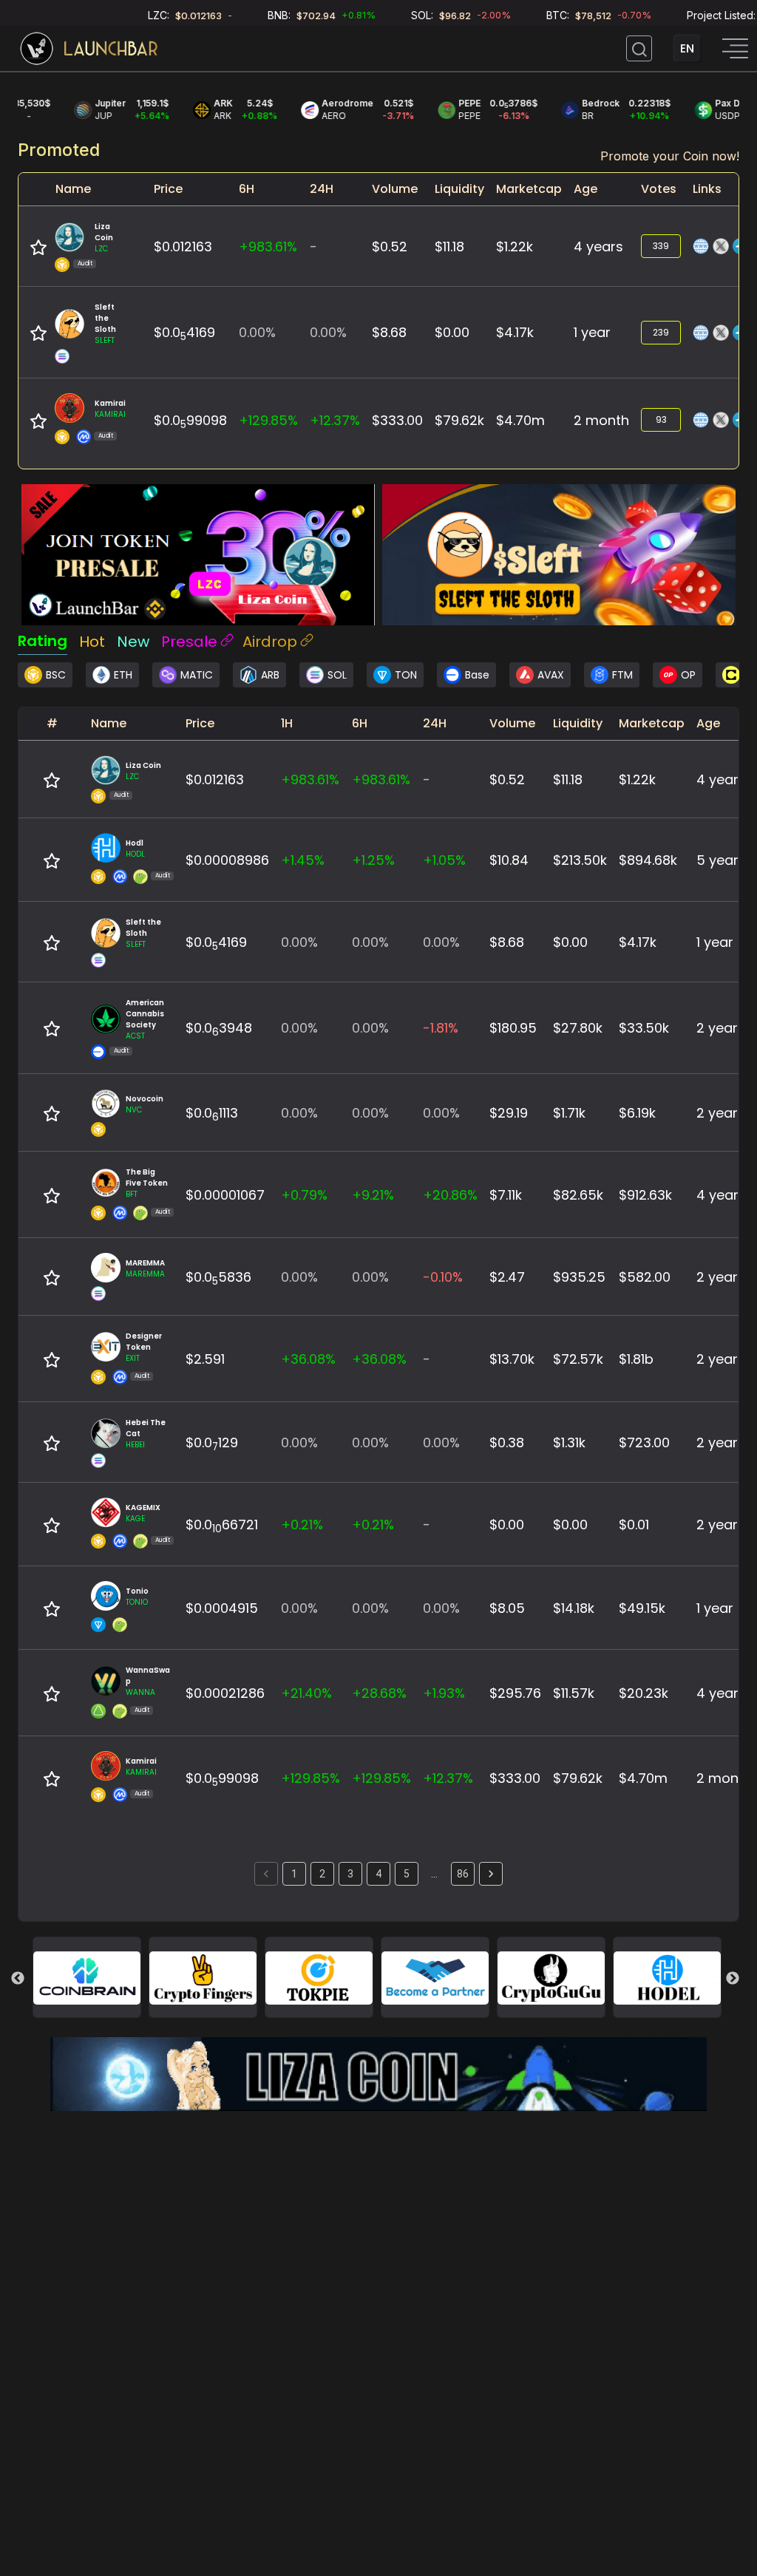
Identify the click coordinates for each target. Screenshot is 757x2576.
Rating (43, 641)
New (133, 642)
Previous (18, 1979)
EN (687, 48)
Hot (92, 642)
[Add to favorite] (38, 248)
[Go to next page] (491, 1874)
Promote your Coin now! (670, 156)
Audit (85, 264)
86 (463, 1874)
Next (733, 1979)
